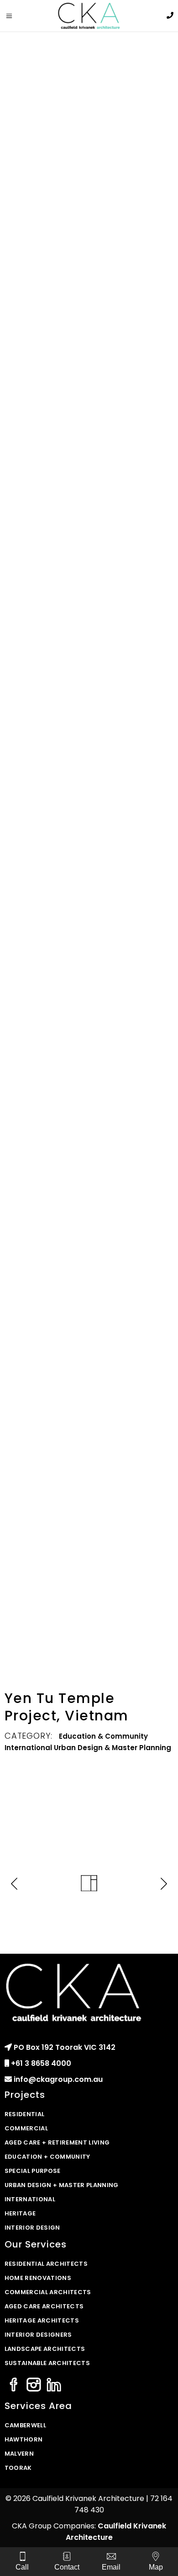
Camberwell (25, 2425)
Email (111, 2567)
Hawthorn (24, 2439)
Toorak (18, 2468)
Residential (25, 2114)
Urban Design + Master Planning (62, 2185)
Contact (67, 2567)
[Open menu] (13, 16)
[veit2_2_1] (89, 1190)
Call (22, 2567)
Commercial (26, 2128)
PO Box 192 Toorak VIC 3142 (65, 2047)
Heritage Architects (42, 2320)
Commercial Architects (48, 2292)
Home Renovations (38, 2278)
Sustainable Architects (47, 2363)
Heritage (20, 2213)
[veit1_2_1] (89, 293)
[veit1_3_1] (89, 1020)
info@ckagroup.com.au (58, 2079)
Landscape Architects (45, 2349)
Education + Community (47, 2157)
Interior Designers (38, 2335)
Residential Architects (46, 2264)
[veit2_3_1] (89, 1339)
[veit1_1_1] (89, 870)
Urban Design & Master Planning (113, 1748)
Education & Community (103, 1736)
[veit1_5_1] (89, 462)
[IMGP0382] (89, 1602)
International (28, 1748)
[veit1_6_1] (89, 631)
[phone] (170, 15)
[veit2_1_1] (89, 124)
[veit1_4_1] (89, 761)
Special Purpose (33, 2171)
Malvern (19, 2454)
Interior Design (32, 2228)
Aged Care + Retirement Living (57, 2142)
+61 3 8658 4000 (41, 2063)
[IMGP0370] (89, 1470)
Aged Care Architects (44, 2306)
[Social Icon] (14, 2385)
